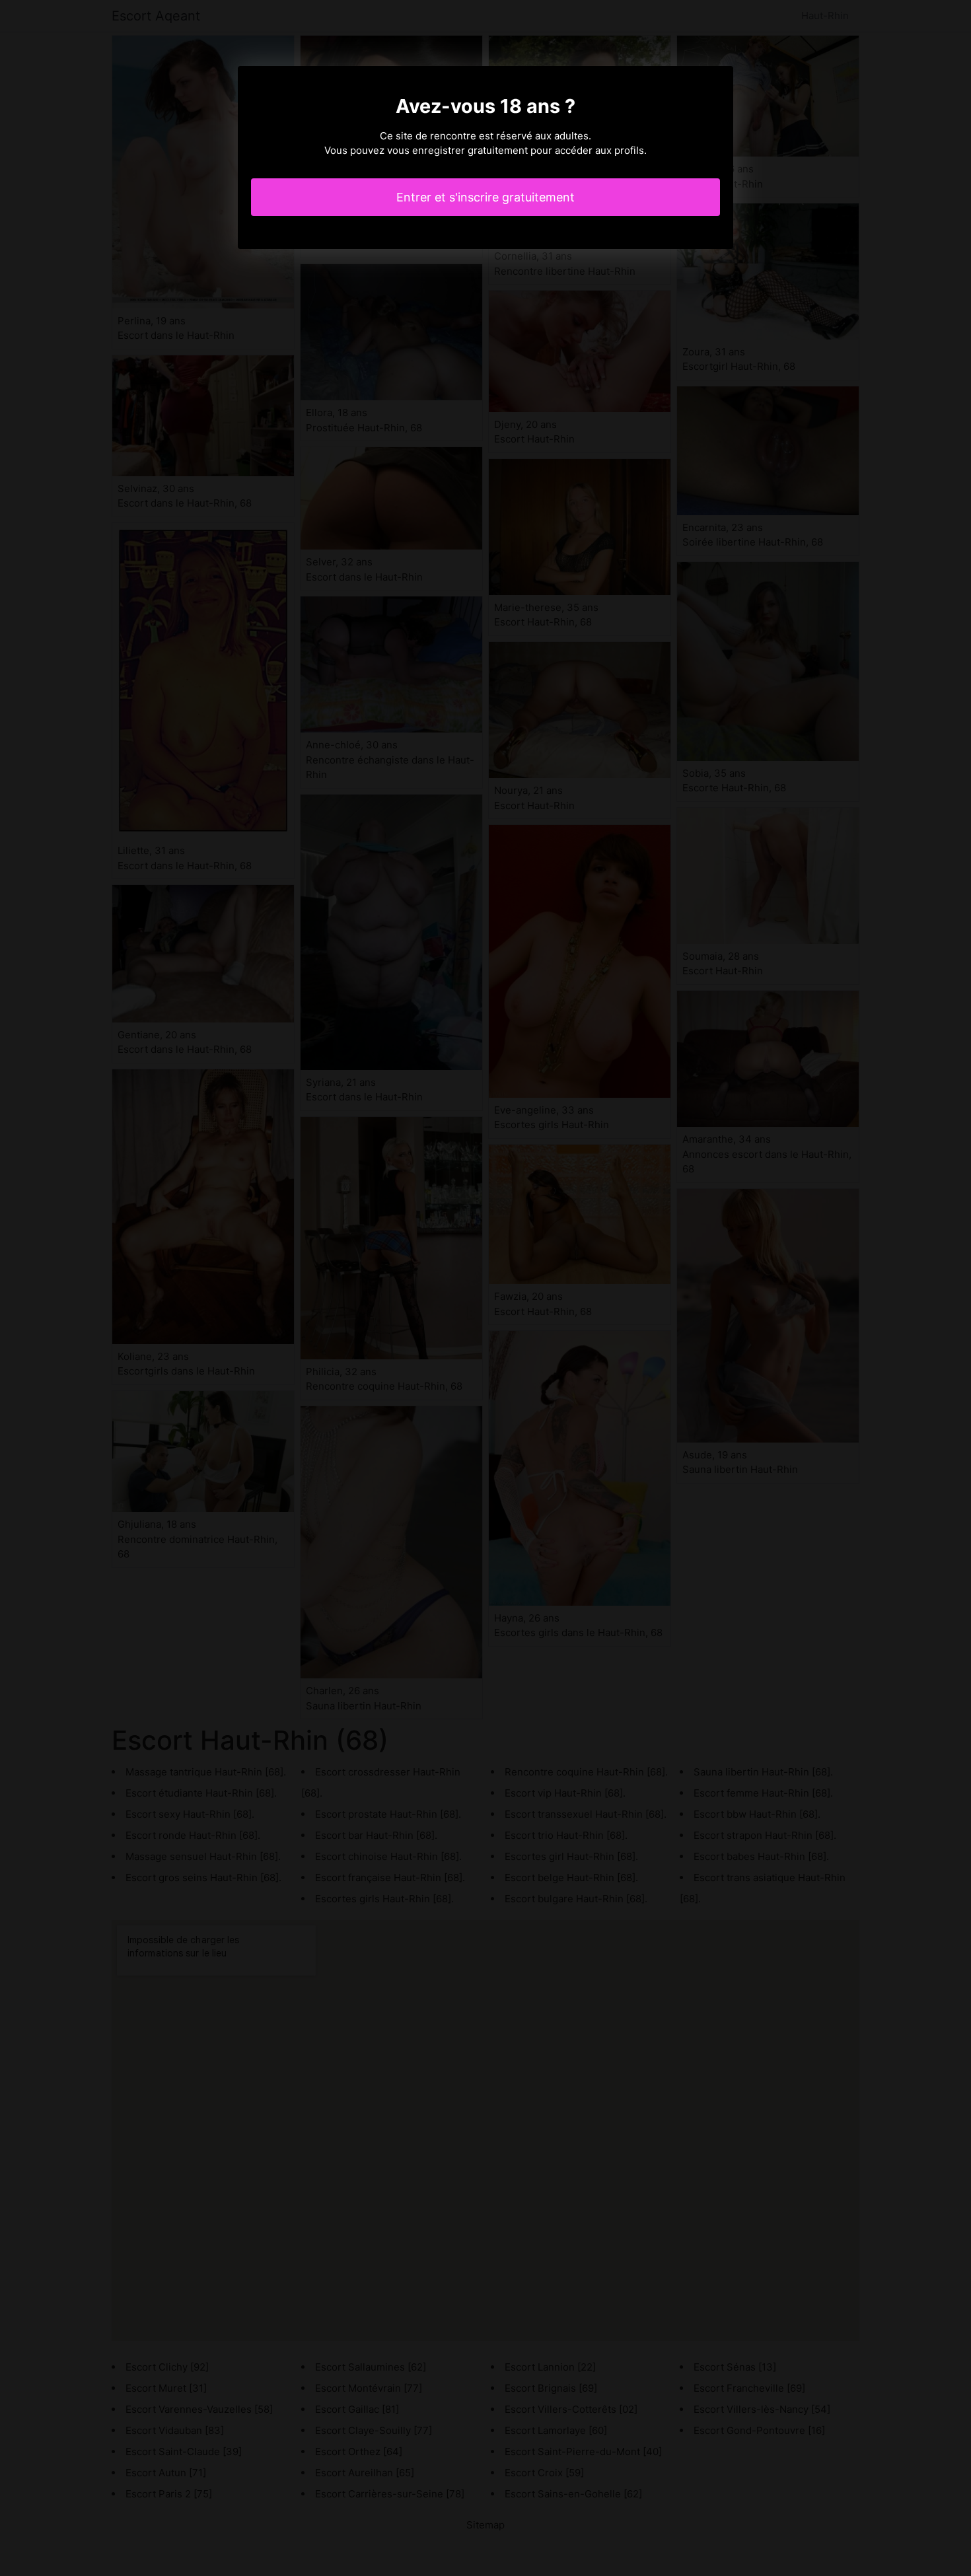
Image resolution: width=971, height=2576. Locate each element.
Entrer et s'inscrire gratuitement (485, 197)
